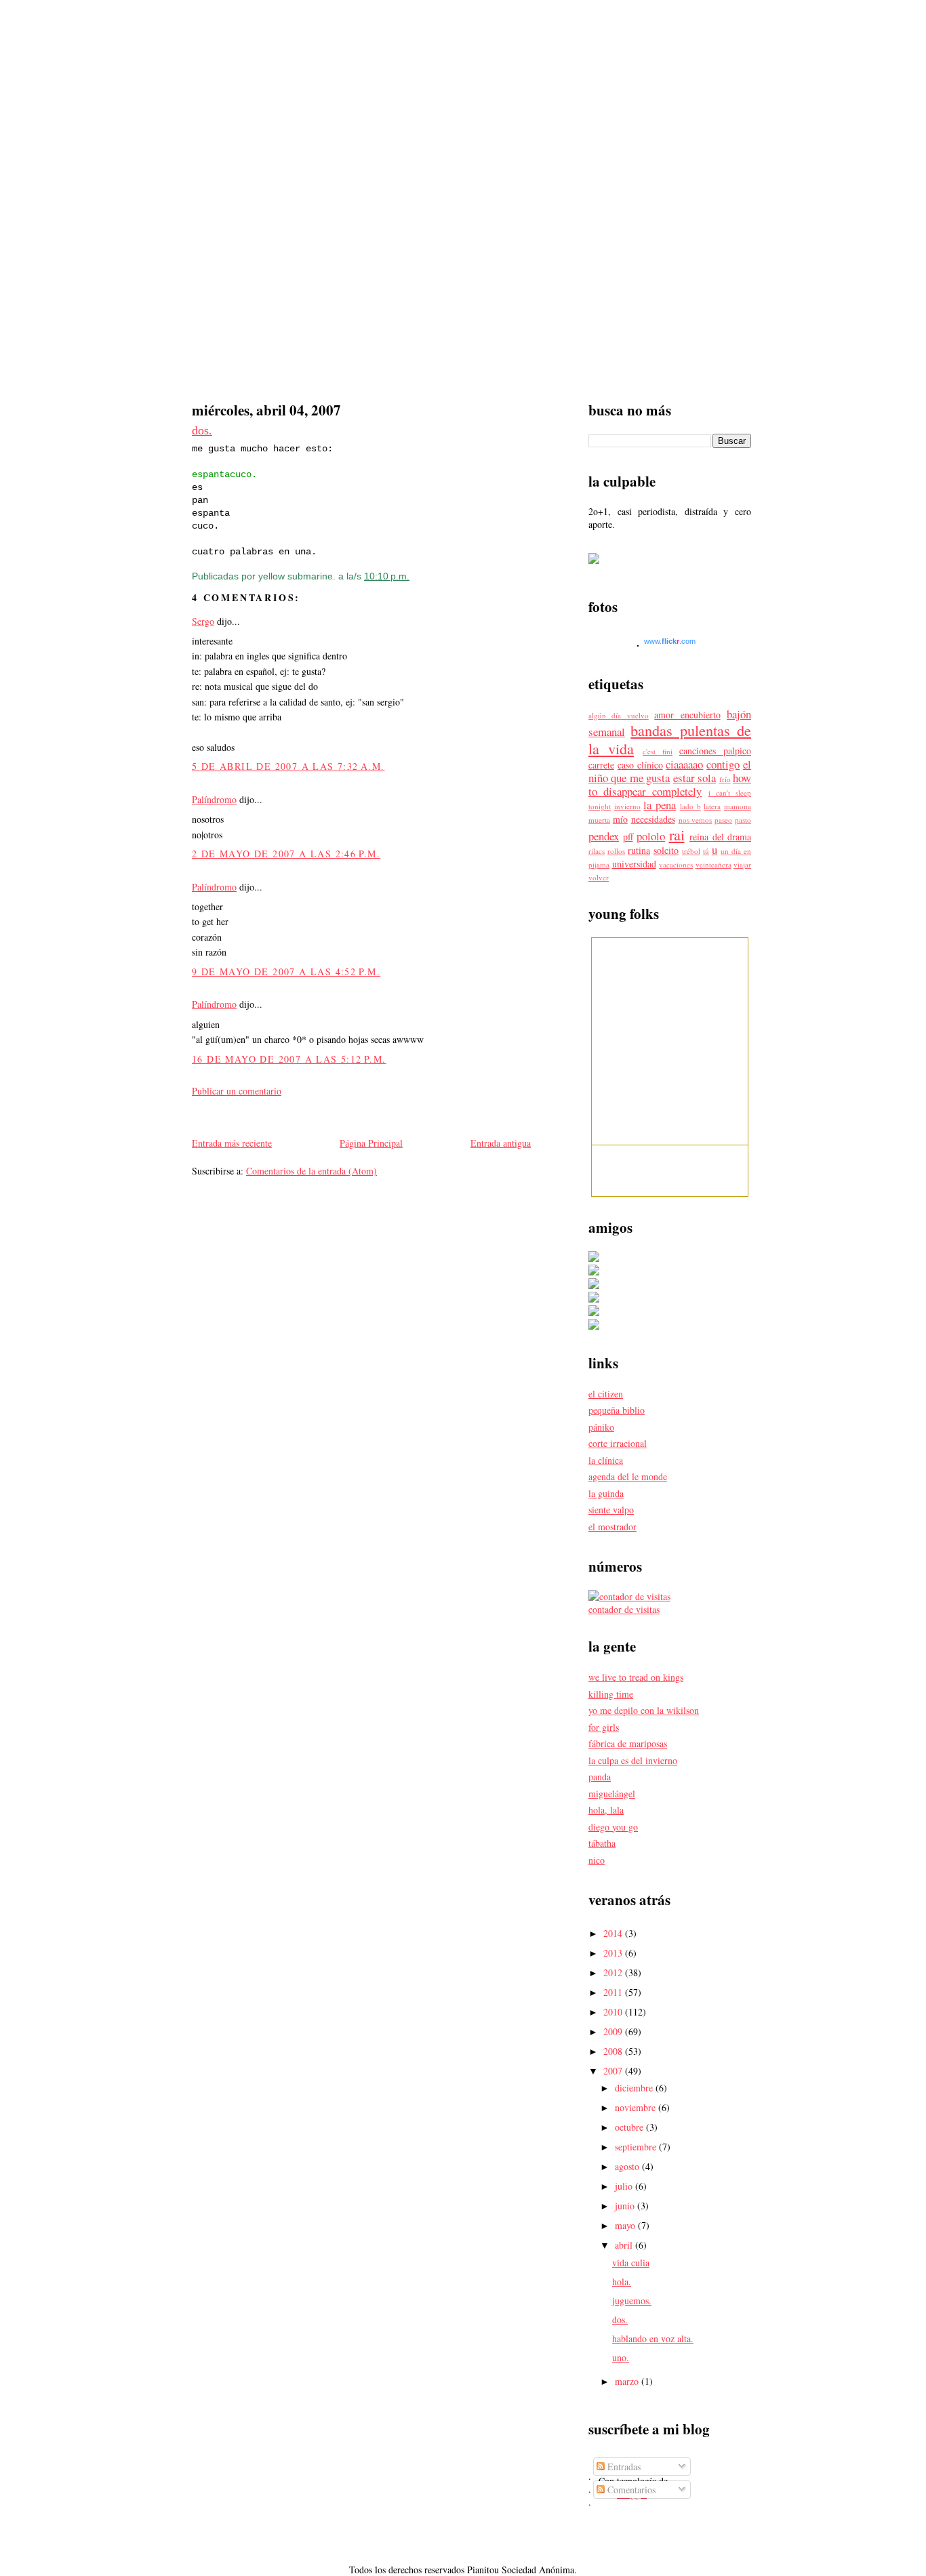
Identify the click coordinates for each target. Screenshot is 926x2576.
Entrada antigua (501, 1143)
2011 (614, 1992)
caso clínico (640, 765)
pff (628, 837)
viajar (742, 864)
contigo (723, 764)
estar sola (694, 778)
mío (620, 819)
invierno (627, 806)
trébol (691, 851)
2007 (614, 2071)
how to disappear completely (670, 784)
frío (725, 779)
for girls (604, 1727)
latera (712, 806)
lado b (690, 806)
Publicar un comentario (237, 1091)
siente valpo (611, 1510)
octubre (630, 2127)
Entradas (623, 2467)
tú (706, 851)
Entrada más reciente (232, 1143)
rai (677, 834)
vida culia (631, 2263)
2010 (614, 2012)
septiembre (637, 2147)
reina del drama (720, 837)
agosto (628, 2166)
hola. (622, 2282)
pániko (601, 1427)
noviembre (637, 2107)
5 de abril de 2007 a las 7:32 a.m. (288, 766)
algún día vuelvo (619, 715)
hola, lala (606, 1810)
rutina (639, 850)
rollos (616, 851)
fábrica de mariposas (628, 1743)
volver (599, 877)
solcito (666, 850)
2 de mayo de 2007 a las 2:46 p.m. (286, 854)
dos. (202, 430)
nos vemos (696, 820)
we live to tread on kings (636, 1677)
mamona (738, 806)
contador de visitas (624, 1609)
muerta (599, 820)
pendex (604, 836)
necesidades (653, 819)
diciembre (635, 2088)
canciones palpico (715, 751)
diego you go (613, 1827)
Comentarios (630, 2490)
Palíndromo (214, 799)
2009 (614, 2031)
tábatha (602, 1843)
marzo (628, 2381)
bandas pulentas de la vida (670, 739)
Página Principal (371, 1143)
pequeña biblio (617, 1410)
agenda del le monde (628, 1476)
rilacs (597, 851)
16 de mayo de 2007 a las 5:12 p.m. (289, 1059)
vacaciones (676, 864)
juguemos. (632, 2301)
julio (625, 2186)
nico (597, 1860)
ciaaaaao (684, 764)
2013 (614, 1953)
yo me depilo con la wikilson (644, 1710)
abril (625, 2245)
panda (600, 1777)
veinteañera (713, 864)
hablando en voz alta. (653, 2338)
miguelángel (612, 1794)
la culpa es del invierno (633, 1760)
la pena (660, 805)
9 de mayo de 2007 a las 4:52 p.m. (286, 972)
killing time (611, 1694)
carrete (601, 765)
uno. (621, 2357)
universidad (634, 864)
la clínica (606, 1460)
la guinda (606, 1493)
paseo (723, 820)
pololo (651, 836)
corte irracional (618, 1443)
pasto (743, 820)
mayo (626, 2225)
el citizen (606, 1394)
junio (626, 2206)
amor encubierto (687, 715)
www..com (670, 641)
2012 (614, 1972)
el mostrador (612, 1527)
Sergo (203, 621)
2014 (614, 1933)
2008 (614, 2051)
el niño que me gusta (670, 771)
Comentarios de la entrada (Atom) (311, 1171)
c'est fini (658, 751)
